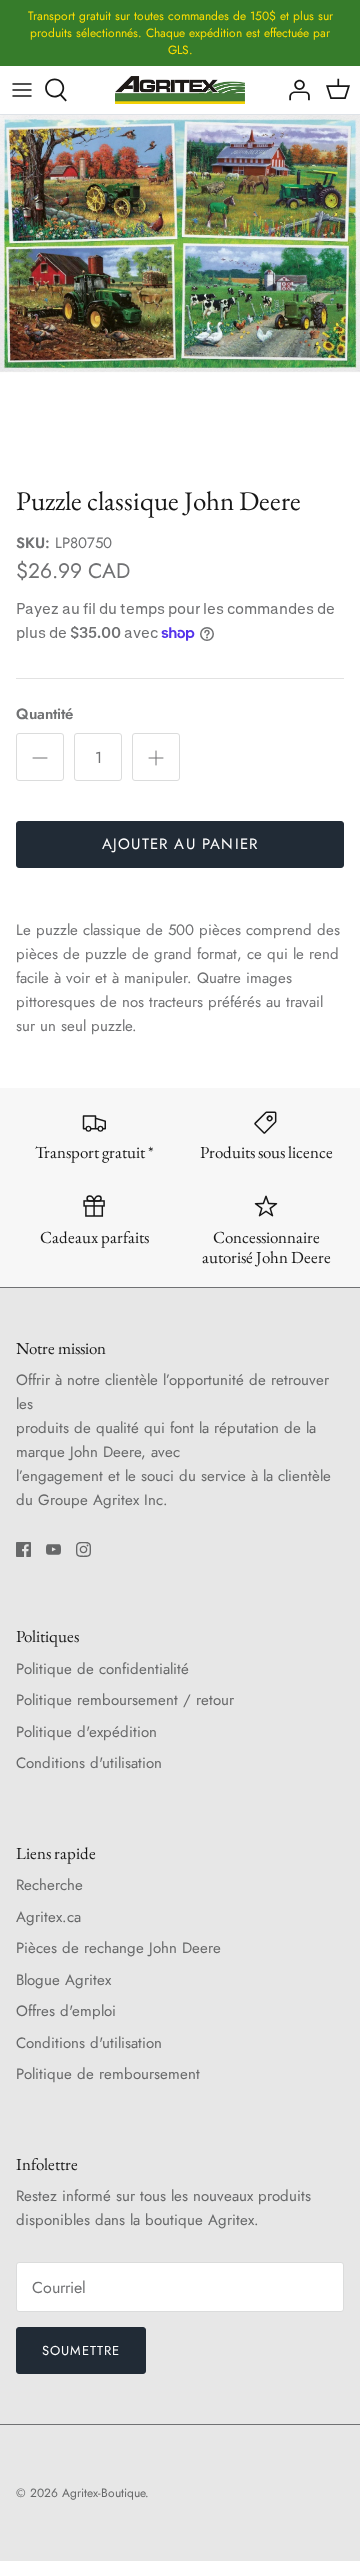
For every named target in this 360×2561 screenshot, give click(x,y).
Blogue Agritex (63, 1980)
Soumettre (81, 2350)
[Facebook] (23, 1549)
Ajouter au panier (180, 844)
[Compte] (294, 90)
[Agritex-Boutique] (180, 90)
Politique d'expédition (86, 1732)
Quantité (44, 714)
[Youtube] (53, 1549)
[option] (180, 295)
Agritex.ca (48, 1917)
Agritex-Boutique (103, 2493)
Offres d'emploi (66, 2011)
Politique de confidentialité (102, 1669)
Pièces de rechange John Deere (118, 1948)
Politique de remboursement (108, 2074)
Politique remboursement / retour (125, 1700)
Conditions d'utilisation (89, 1763)
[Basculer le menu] (22, 90)
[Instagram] (83, 1549)
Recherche (49, 1885)
